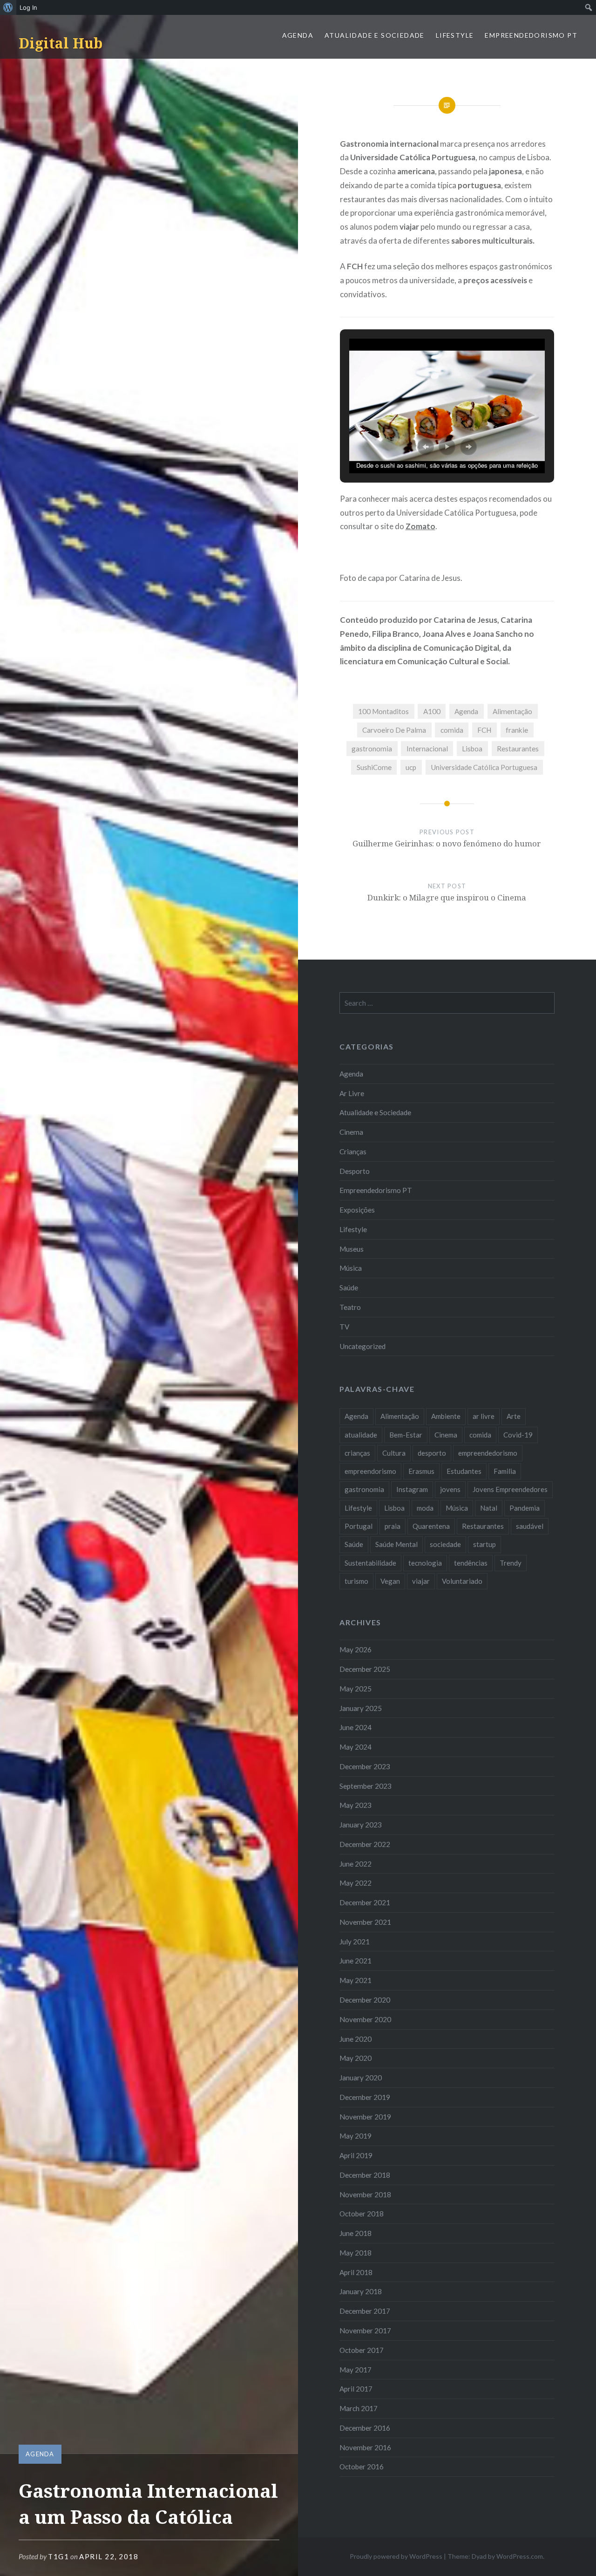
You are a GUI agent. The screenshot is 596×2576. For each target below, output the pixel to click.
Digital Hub (61, 43)
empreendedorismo (488, 1453)
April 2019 (356, 2155)
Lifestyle (455, 35)
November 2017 (365, 2331)
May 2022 (356, 1883)
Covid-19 (518, 1435)
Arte (514, 1416)
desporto (432, 1453)
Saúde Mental (396, 1544)
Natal (489, 1508)
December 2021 (365, 1902)
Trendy (511, 1563)
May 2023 (356, 1805)
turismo (356, 1581)
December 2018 (365, 2175)
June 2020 (356, 2039)
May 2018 (356, 2253)
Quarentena (431, 1526)
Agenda (298, 35)
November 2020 (365, 2019)
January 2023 (361, 1825)
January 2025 (361, 1708)
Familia (505, 1471)
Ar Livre (352, 1093)
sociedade (445, 1544)
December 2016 (365, 2428)
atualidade (361, 1435)
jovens (450, 1489)
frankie (517, 730)
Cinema (351, 1132)
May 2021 (356, 1980)
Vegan (390, 1581)
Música (351, 1268)
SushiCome (374, 767)
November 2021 (365, 1922)
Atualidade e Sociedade (375, 35)
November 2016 (365, 2447)
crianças (357, 1453)
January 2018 (361, 2291)
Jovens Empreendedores (510, 1489)
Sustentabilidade (370, 1563)
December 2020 (365, 2000)
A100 (432, 711)
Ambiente (446, 1416)
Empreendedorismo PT (531, 35)
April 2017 (356, 2389)
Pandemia (525, 1508)
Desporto (355, 1171)
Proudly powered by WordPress (396, 2556)
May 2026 (356, 1649)
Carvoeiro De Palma (394, 730)
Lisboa (472, 749)
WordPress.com (520, 2556)
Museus (352, 1249)
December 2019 (365, 2097)
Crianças (353, 1152)
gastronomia (372, 749)
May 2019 (356, 2136)
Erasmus (421, 1471)
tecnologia (425, 1563)
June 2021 (356, 1961)
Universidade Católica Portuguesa (484, 767)
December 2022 (365, 1844)
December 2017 (365, 2311)
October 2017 (362, 2350)
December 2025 (365, 1669)
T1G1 (58, 2556)
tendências (471, 1563)
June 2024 (356, 1727)
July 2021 (355, 1942)
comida (452, 730)
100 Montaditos (383, 711)
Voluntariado (462, 1581)
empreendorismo (370, 1471)
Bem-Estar (406, 1435)
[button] (426, 447)
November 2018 (365, 2194)
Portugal (359, 1526)
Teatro (350, 1307)
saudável (530, 1526)
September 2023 (366, 1786)
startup (484, 1544)
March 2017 (359, 2408)
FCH (484, 730)
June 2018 (356, 2233)
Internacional (427, 749)
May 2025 (356, 1689)
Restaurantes (518, 749)
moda (425, 1508)
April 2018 (356, 2272)
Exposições (357, 1210)
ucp (411, 767)
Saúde (349, 1288)
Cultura (394, 1453)
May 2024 (356, 1747)
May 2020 (356, 2058)
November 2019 (365, 2117)
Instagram (412, 1489)
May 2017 (356, 2370)
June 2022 (356, 1864)
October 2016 (362, 2467)
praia (393, 1526)
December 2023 (365, 1766)
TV (344, 1327)
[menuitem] (8, 7)
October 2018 (362, 2214)
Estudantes (464, 1471)
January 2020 (361, 2078)
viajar (421, 1581)
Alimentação (512, 711)
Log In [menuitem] (28, 7)
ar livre (484, 1416)
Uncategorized (362, 1346)
